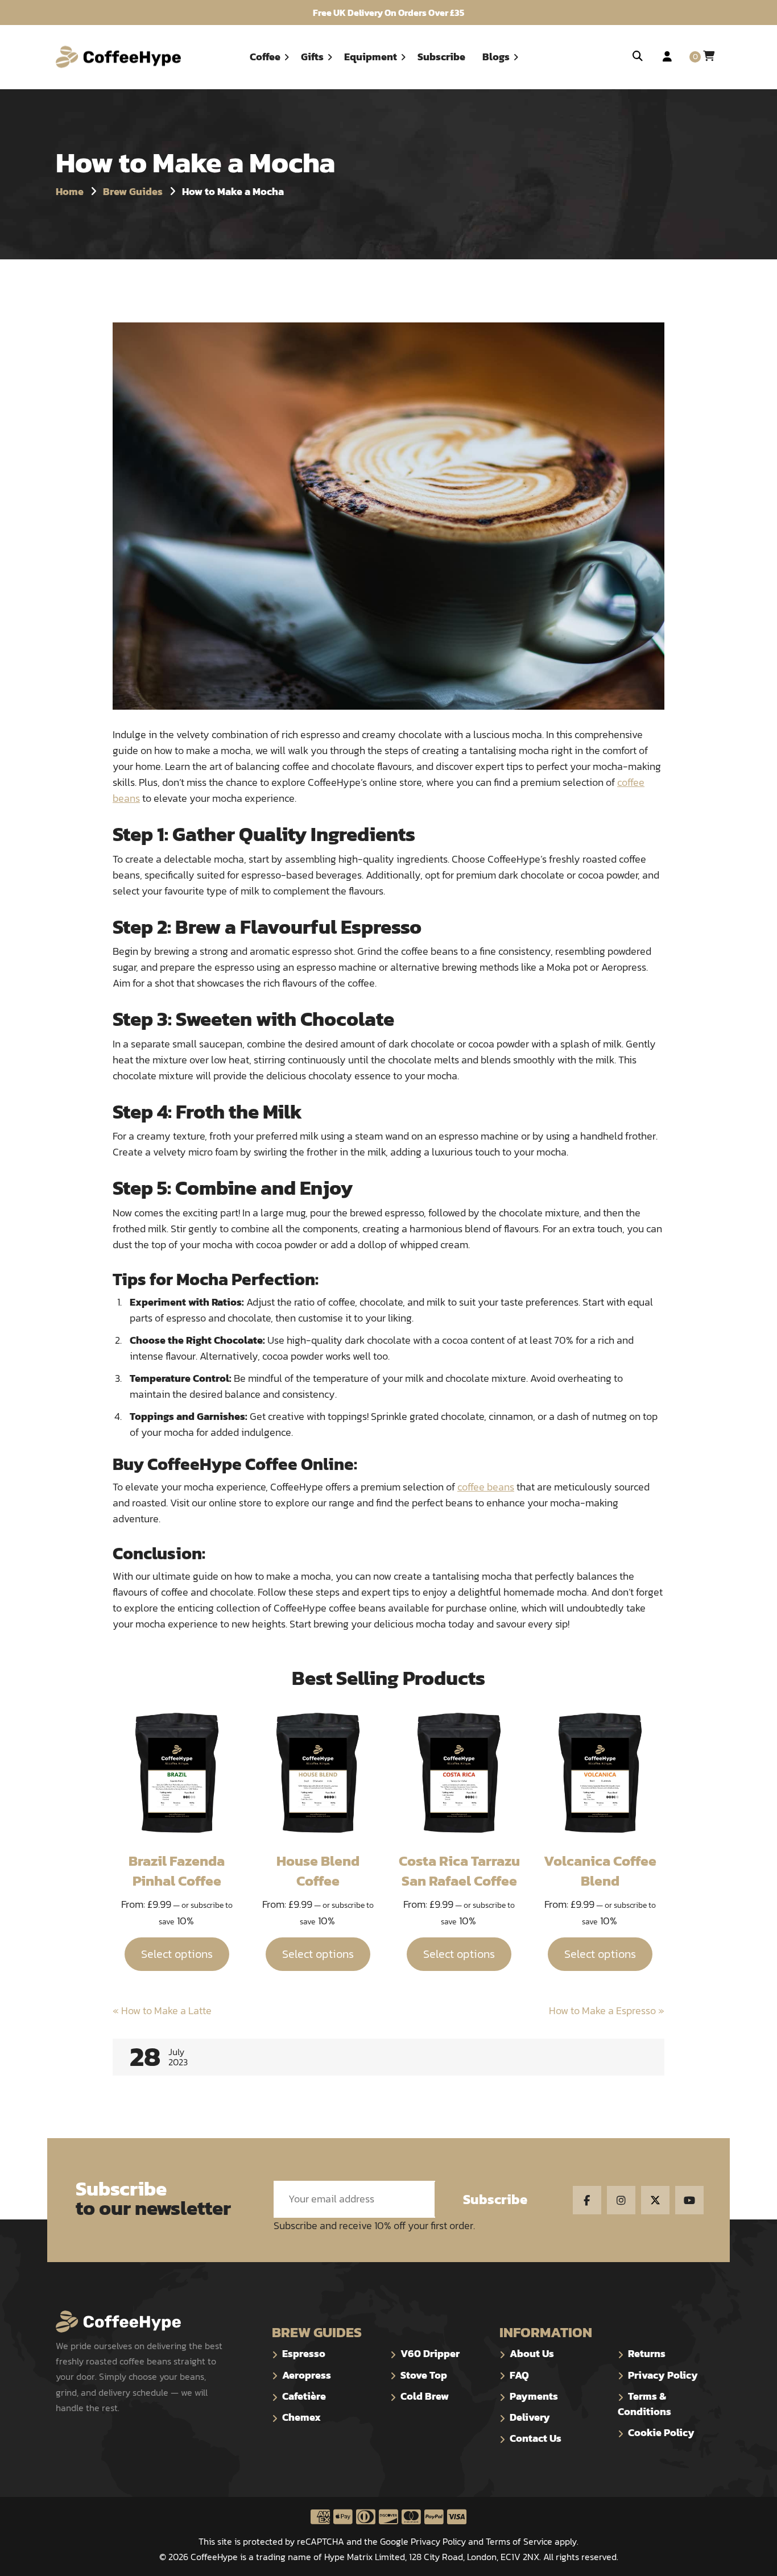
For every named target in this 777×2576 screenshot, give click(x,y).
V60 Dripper (430, 2353)
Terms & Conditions (644, 2404)
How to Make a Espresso (607, 2010)
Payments (534, 2396)
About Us (532, 2353)
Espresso (304, 2353)
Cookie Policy (661, 2432)
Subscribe (495, 2199)
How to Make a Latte (162, 2010)
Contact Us (536, 2438)
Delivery (530, 2417)
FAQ (519, 2375)
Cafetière (304, 2396)
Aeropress (307, 2375)
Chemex (301, 2417)
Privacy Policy (663, 2375)
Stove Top (424, 2375)
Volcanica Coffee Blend (600, 1871)
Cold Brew (425, 2396)
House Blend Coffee (318, 1871)
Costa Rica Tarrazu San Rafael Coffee (459, 1871)
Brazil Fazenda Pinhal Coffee (177, 1871)
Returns (647, 2353)
